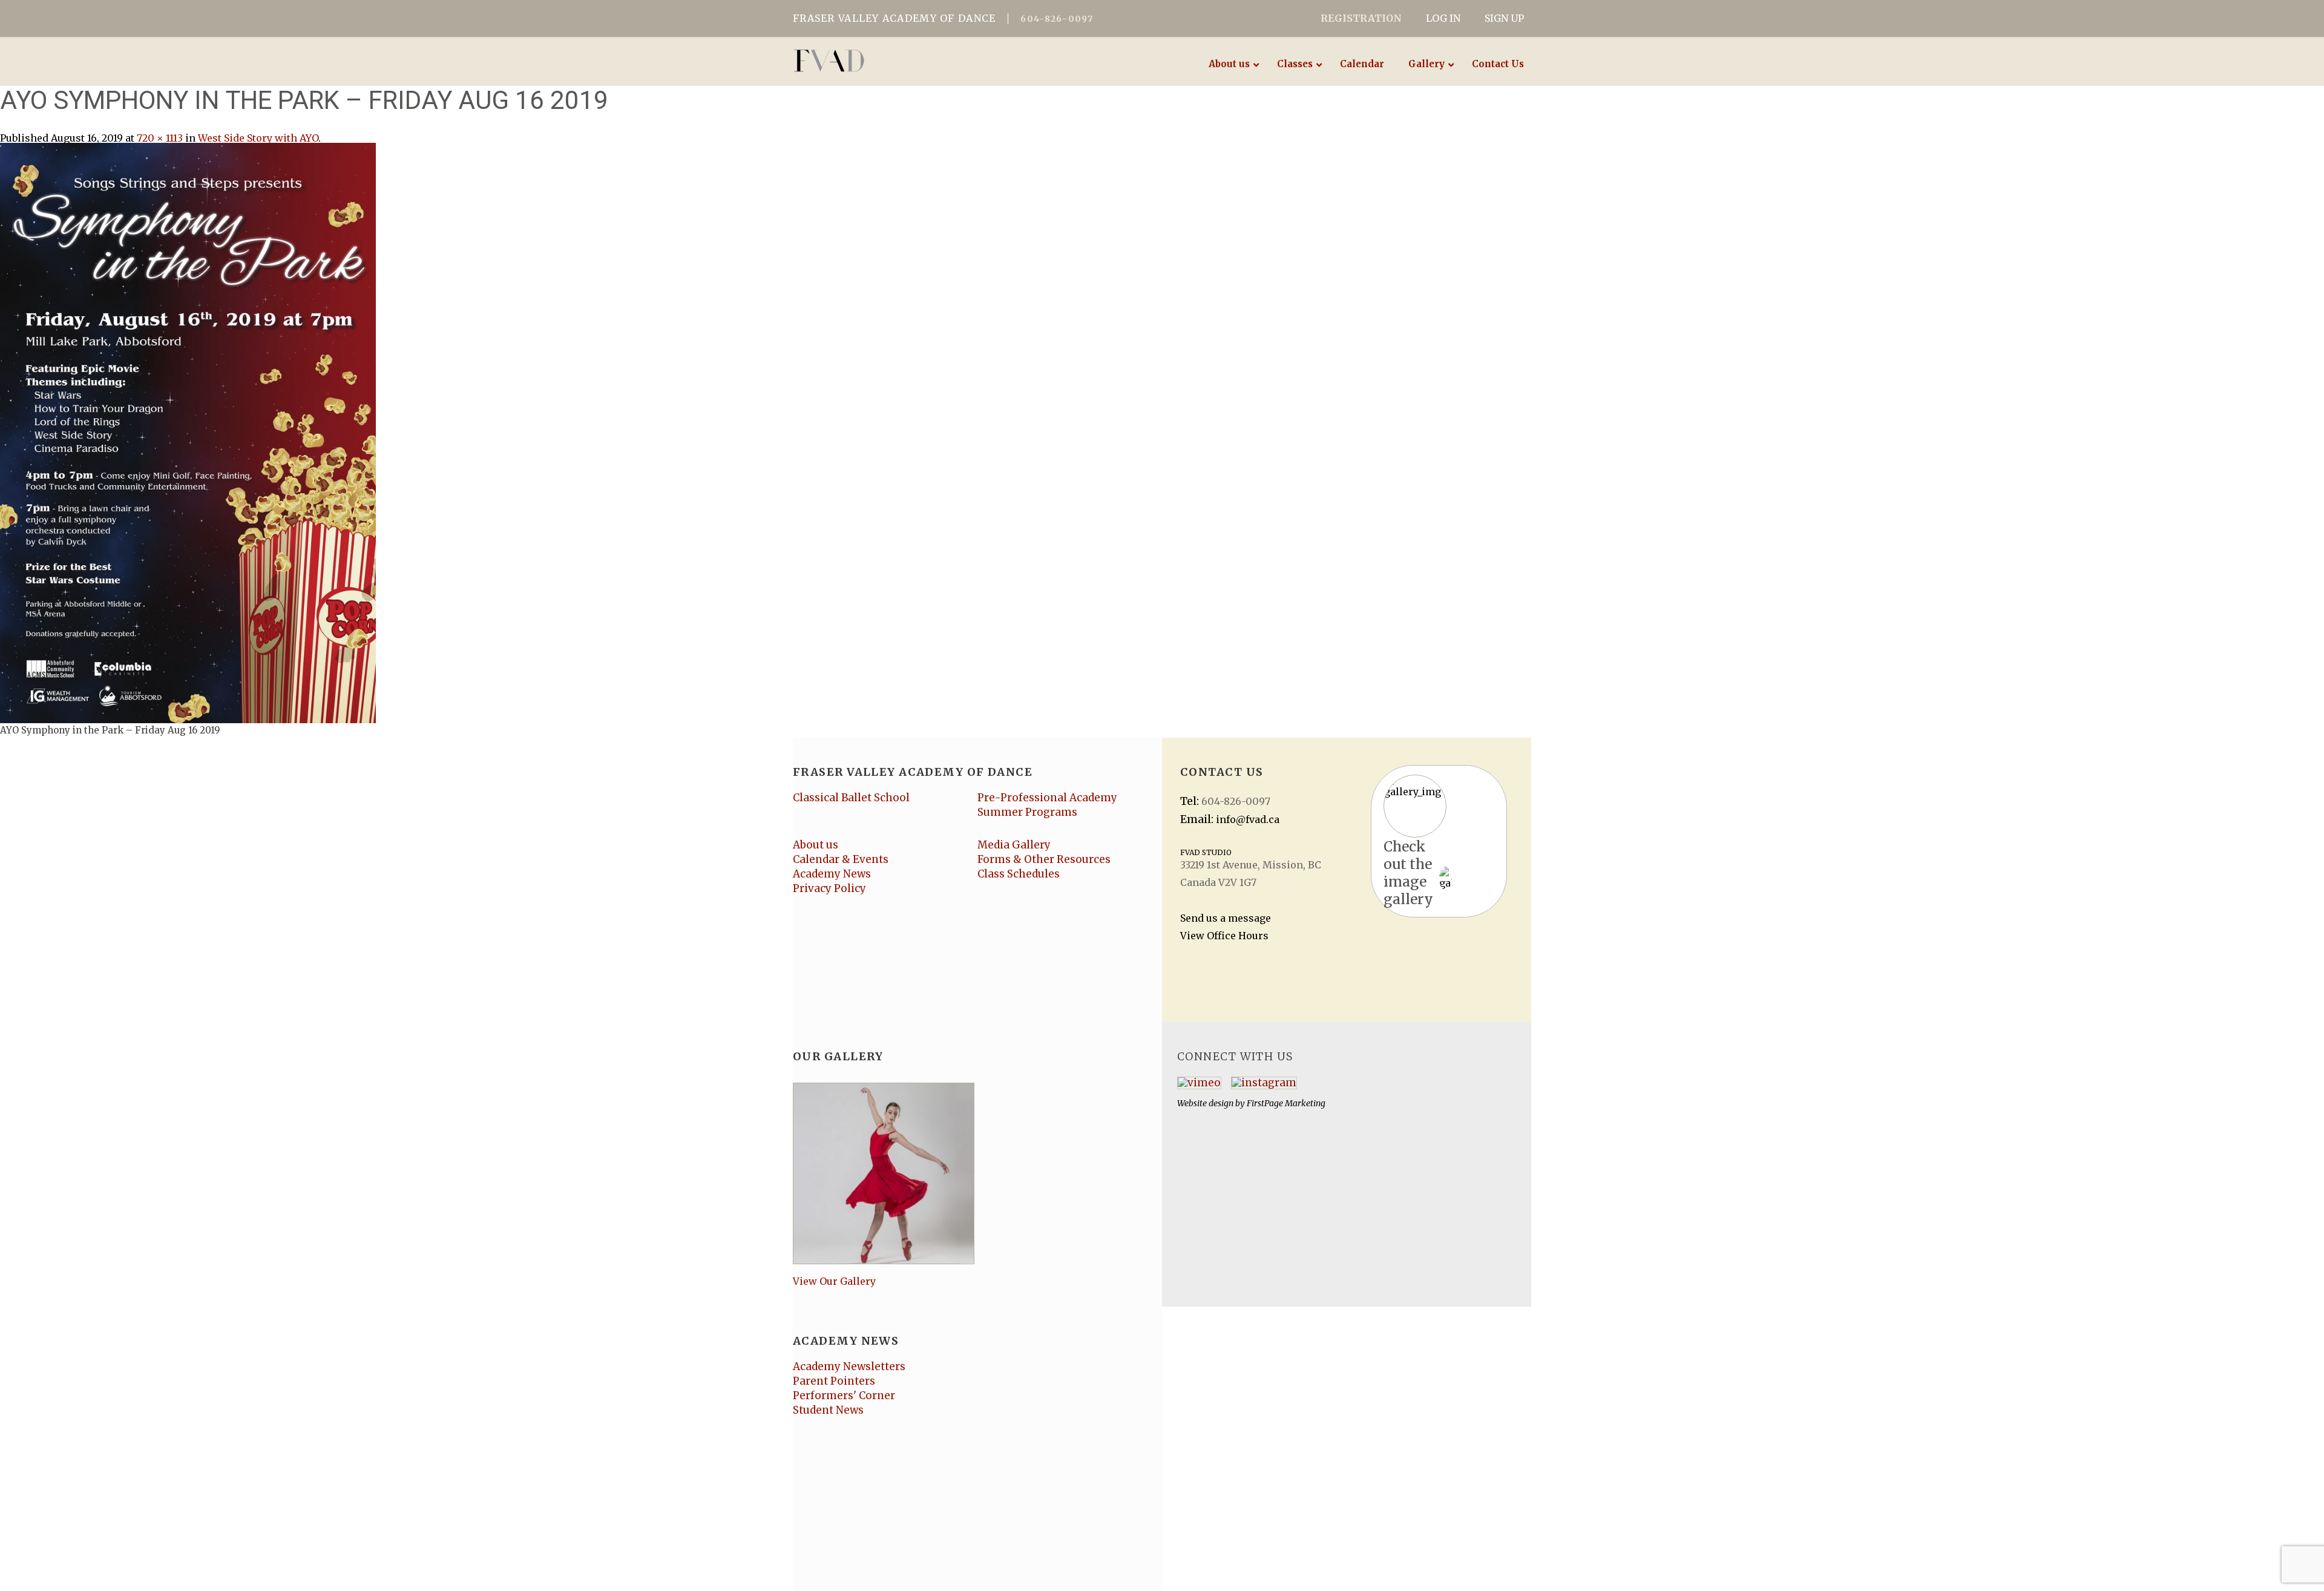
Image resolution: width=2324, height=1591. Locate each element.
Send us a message (1226, 918)
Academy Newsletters (849, 1366)
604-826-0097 (1057, 19)
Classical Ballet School (851, 798)
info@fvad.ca (1248, 819)
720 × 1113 (160, 138)
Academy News (832, 874)
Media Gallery (1014, 845)
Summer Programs (1027, 812)
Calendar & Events (841, 859)
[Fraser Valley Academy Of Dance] (876, 61)
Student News (828, 1410)
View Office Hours (1224, 936)
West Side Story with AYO (258, 138)
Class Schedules (1019, 874)
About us (816, 845)
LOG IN (1443, 18)
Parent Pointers (834, 1381)
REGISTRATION (1361, 18)
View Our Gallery (834, 1281)
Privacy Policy (829, 888)
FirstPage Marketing (1286, 1103)
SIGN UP (1504, 18)
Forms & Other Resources (1044, 859)
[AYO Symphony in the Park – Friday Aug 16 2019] (188, 432)
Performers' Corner (844, 1396)
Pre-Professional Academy (1047, 798)
